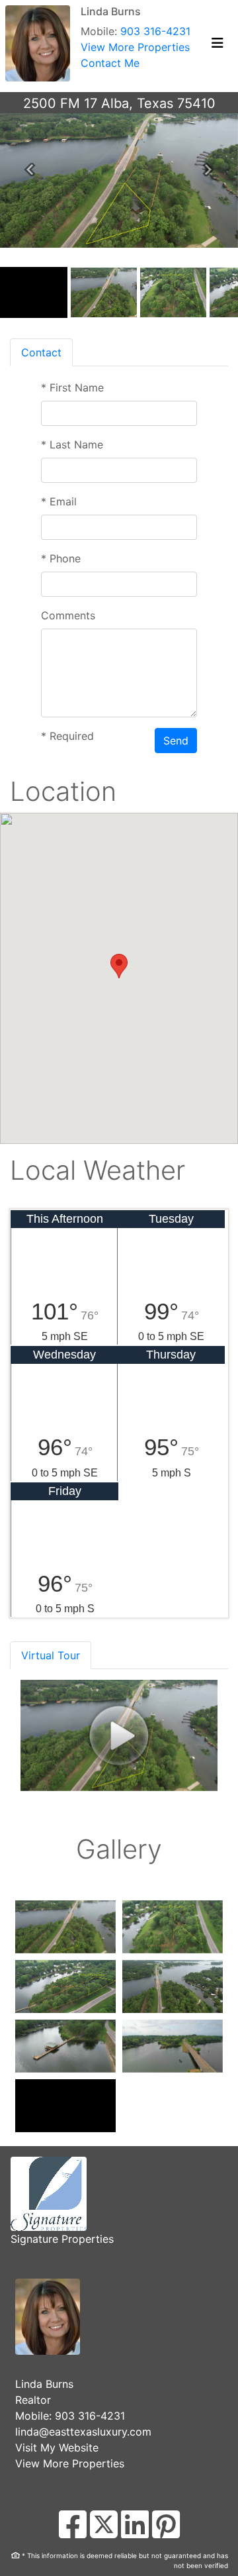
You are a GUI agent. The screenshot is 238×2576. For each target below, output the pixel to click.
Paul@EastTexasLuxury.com (85, 2432)
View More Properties (135, 63)
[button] (30, 170)
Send (176, 741)
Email (59, 501)
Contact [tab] (41, 352)
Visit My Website (57, 2447)
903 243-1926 (91, 2416)
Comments (68, 615)
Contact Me (110, 79)
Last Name (72, 444)
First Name (72, 387)
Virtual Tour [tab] (51, 1655)
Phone (61, 558)
